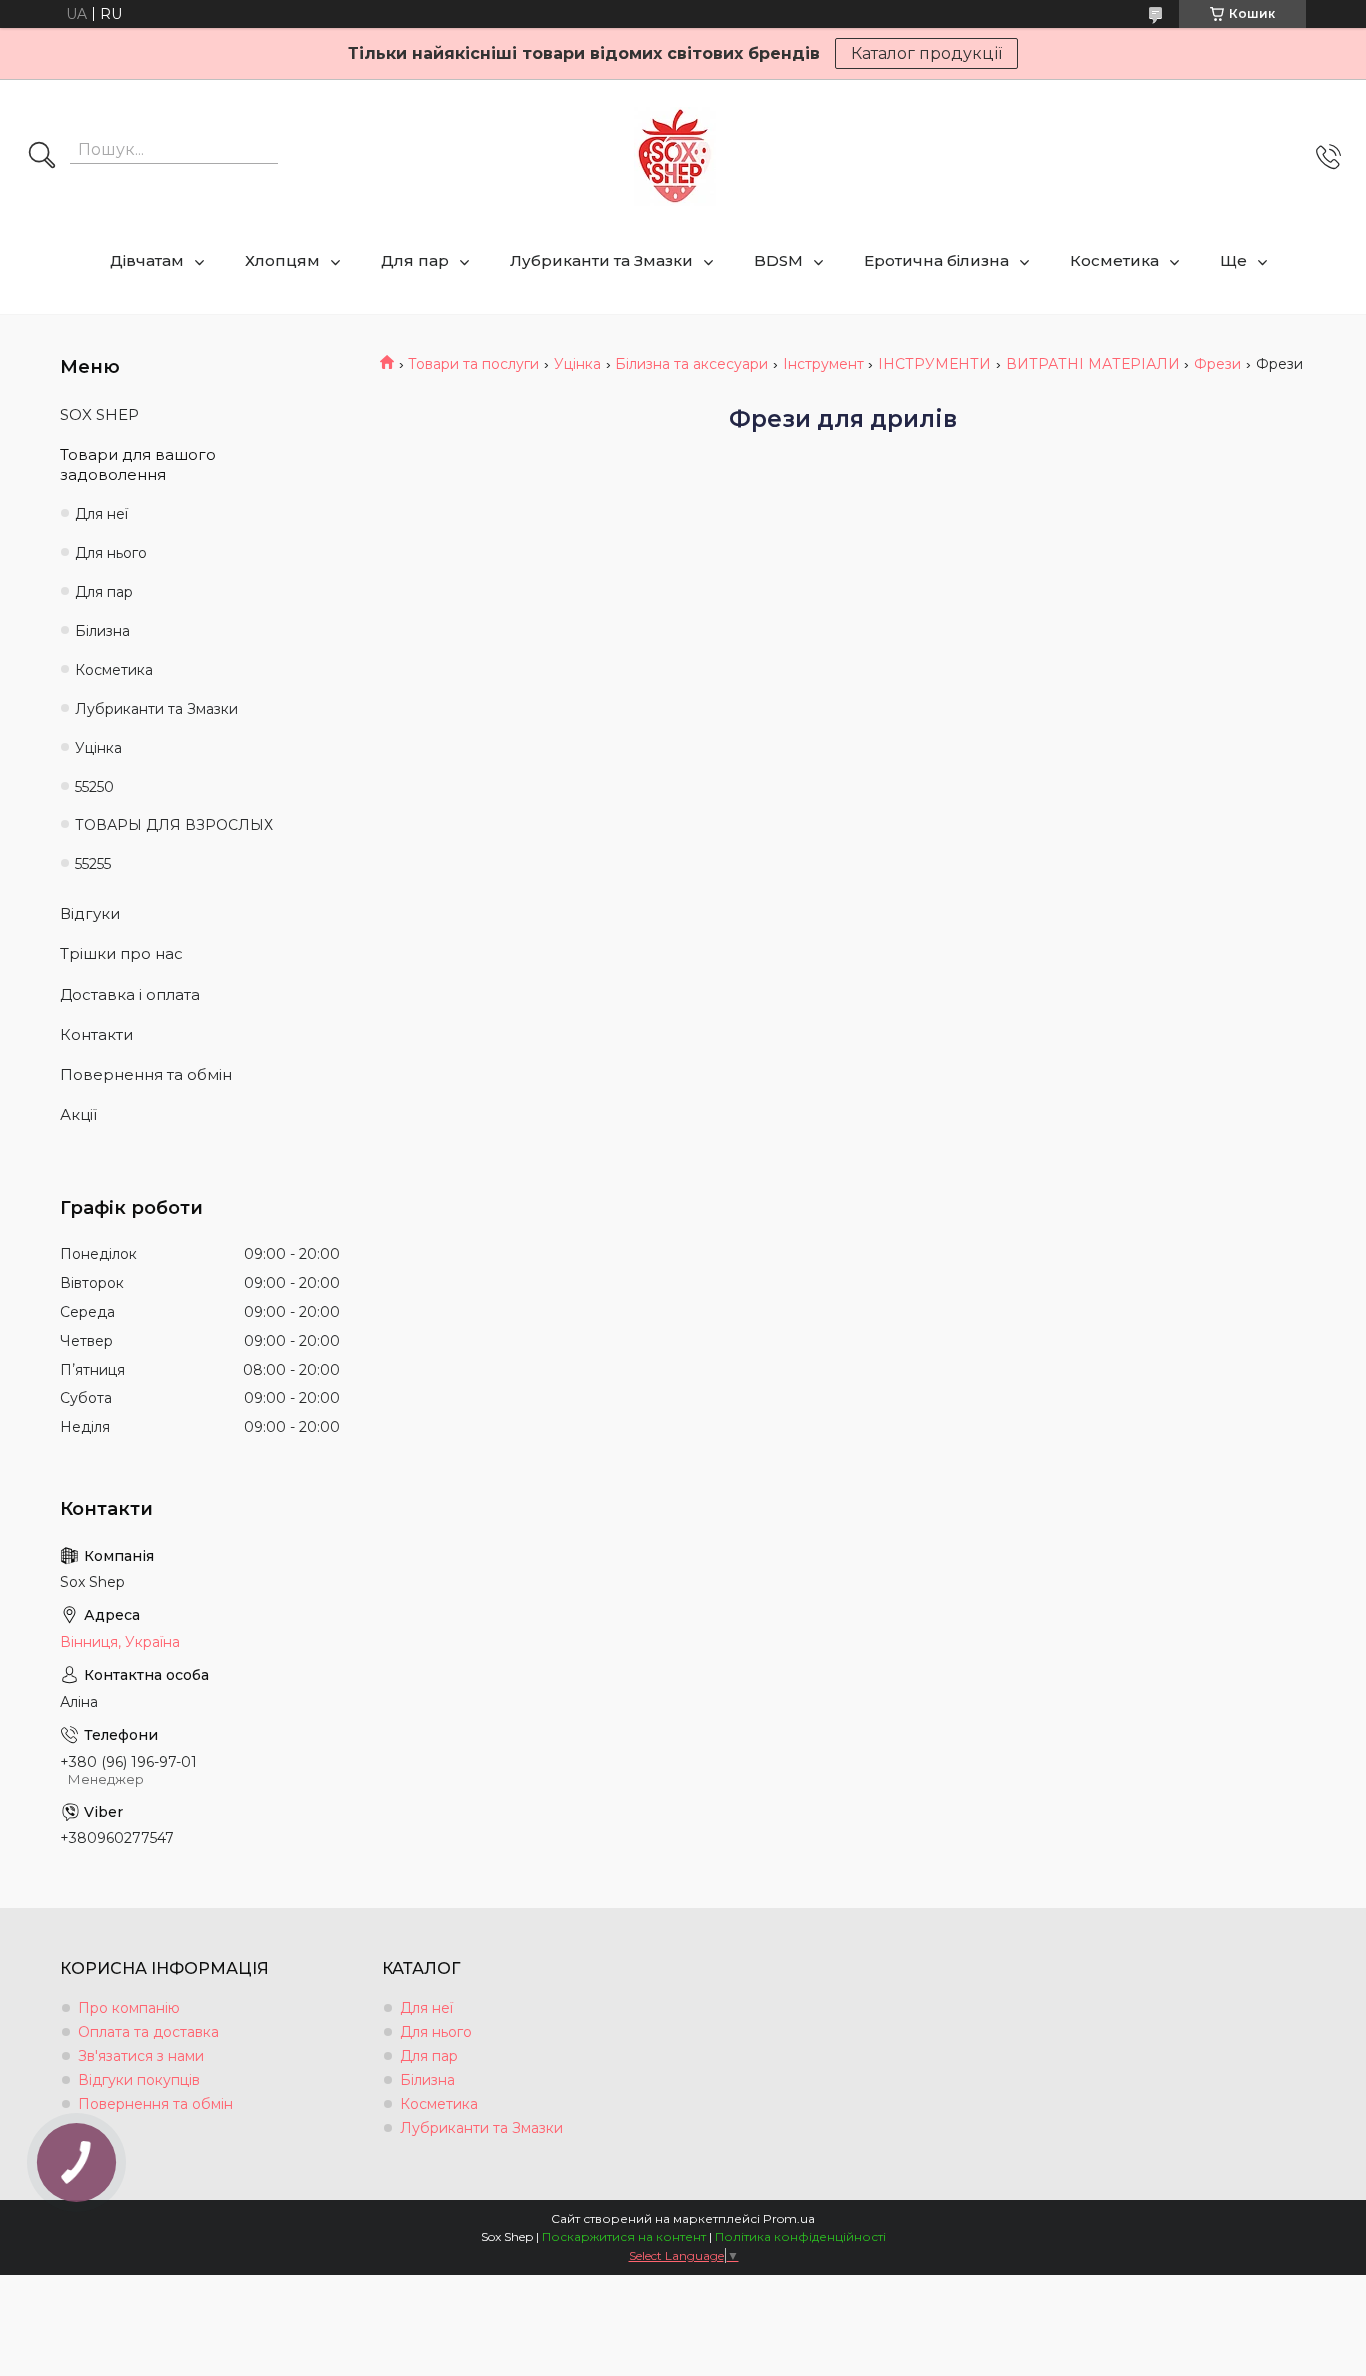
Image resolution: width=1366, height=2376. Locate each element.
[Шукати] (42, 157)
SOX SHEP (99, 414)
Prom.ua (789, 2218)
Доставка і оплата (130, 994)
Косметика (1114, 260)
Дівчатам (147, 260)
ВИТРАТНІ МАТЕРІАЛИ (1093, 364)
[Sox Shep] (675, 156)
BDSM (778, 260)
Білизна (102, 631)
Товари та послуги (473, 364)
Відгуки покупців (139, 2080)
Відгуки (90, 913)
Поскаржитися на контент (624, 2236)
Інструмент (823, 364)
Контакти (96, 1034)
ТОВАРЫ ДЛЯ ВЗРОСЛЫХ (174, 825)
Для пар (415, 260)
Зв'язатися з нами (141, 2056)
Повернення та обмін (146, 1074)
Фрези (1217, 364)
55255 (93, 864)
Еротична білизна (936, 260)
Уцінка (577, 364)
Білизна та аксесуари (691, 364)
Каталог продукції (926, 53)
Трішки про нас (121, 953)
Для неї (101, 514)
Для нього (111, 553)
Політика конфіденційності (800, 2236)
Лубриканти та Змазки (601, 260)
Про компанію (129, 2008)
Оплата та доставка (148, 2032)
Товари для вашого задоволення (138, 464)
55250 (94, 787)
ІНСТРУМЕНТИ (934, 364)
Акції (78, 1114)
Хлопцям (282, 260)
